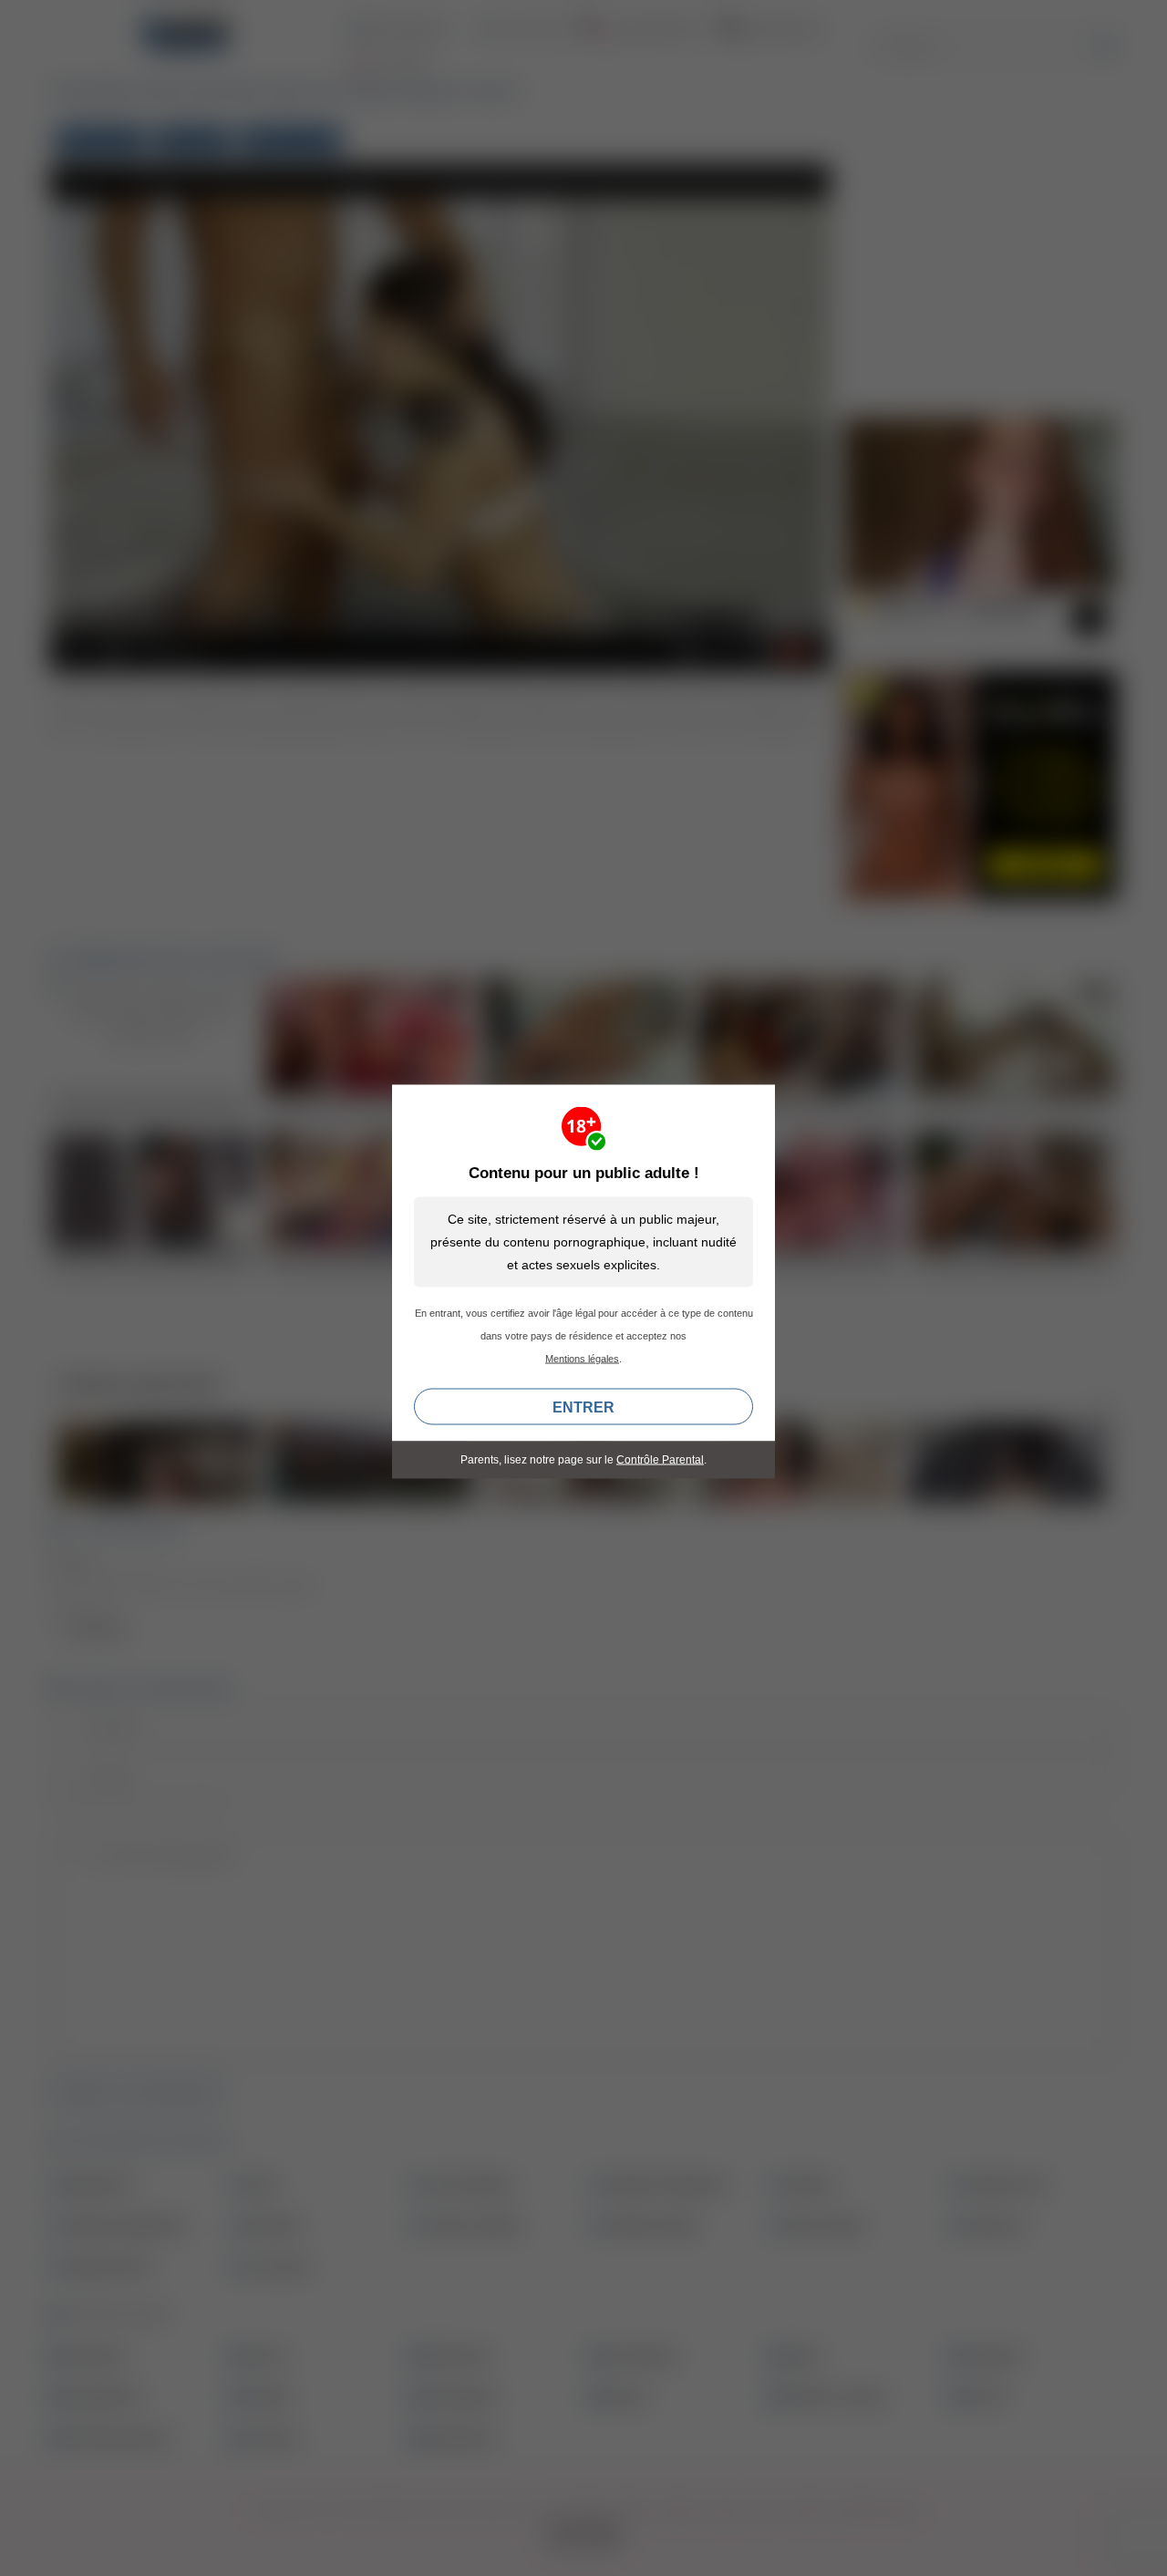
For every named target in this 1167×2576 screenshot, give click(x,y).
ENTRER (583, 1407)
